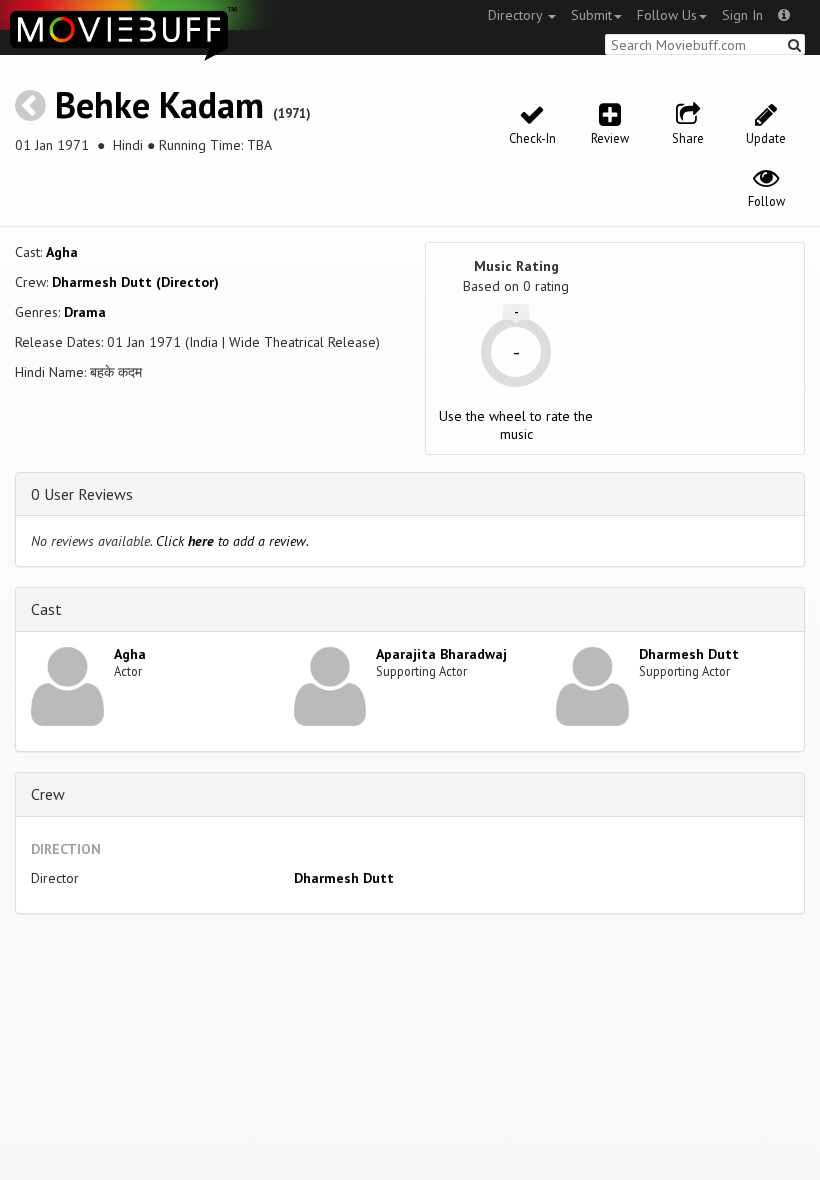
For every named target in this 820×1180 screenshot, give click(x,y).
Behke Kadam (159, 104)
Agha (62, 252)
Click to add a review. (232, 541)
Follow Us (667, 15)
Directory (517, 15)
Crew (48, 794)
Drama (85, 312)
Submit (591, 15)
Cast (46, 609)
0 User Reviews (82, 494)
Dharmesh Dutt (689, 654)
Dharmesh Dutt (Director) (135, 282)
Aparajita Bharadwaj (441, 654)
